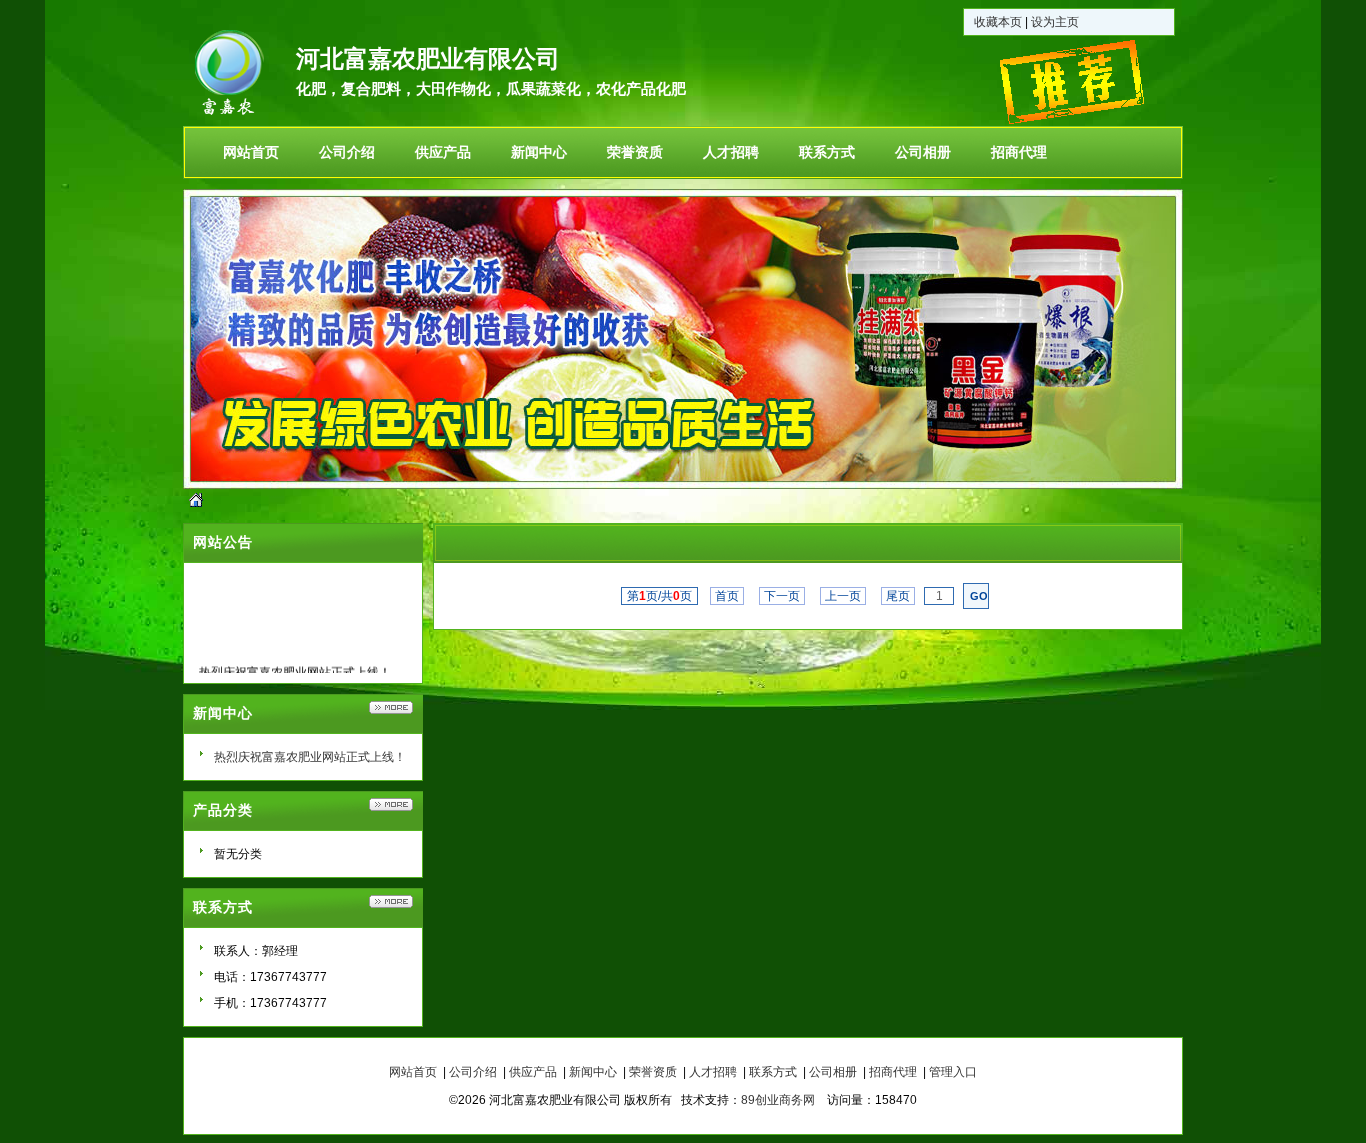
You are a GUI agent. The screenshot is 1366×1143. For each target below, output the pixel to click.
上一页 (843, 596)
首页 (727, 596)
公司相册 (833, 1072)
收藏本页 (998, 22)
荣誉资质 (653, 1072)
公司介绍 (473, 1072)
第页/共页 (659, 596)
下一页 (782, 596)
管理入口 (953, 1072)
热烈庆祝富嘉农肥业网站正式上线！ (310, 757)
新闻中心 (593, 1072)
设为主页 (1055, 22)
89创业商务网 (778, 1100)
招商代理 (893, 1072)
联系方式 (773, 1072)
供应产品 (533, 1072)
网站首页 (413, 1072)
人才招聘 (713, 1072)
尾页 (898, 596)
